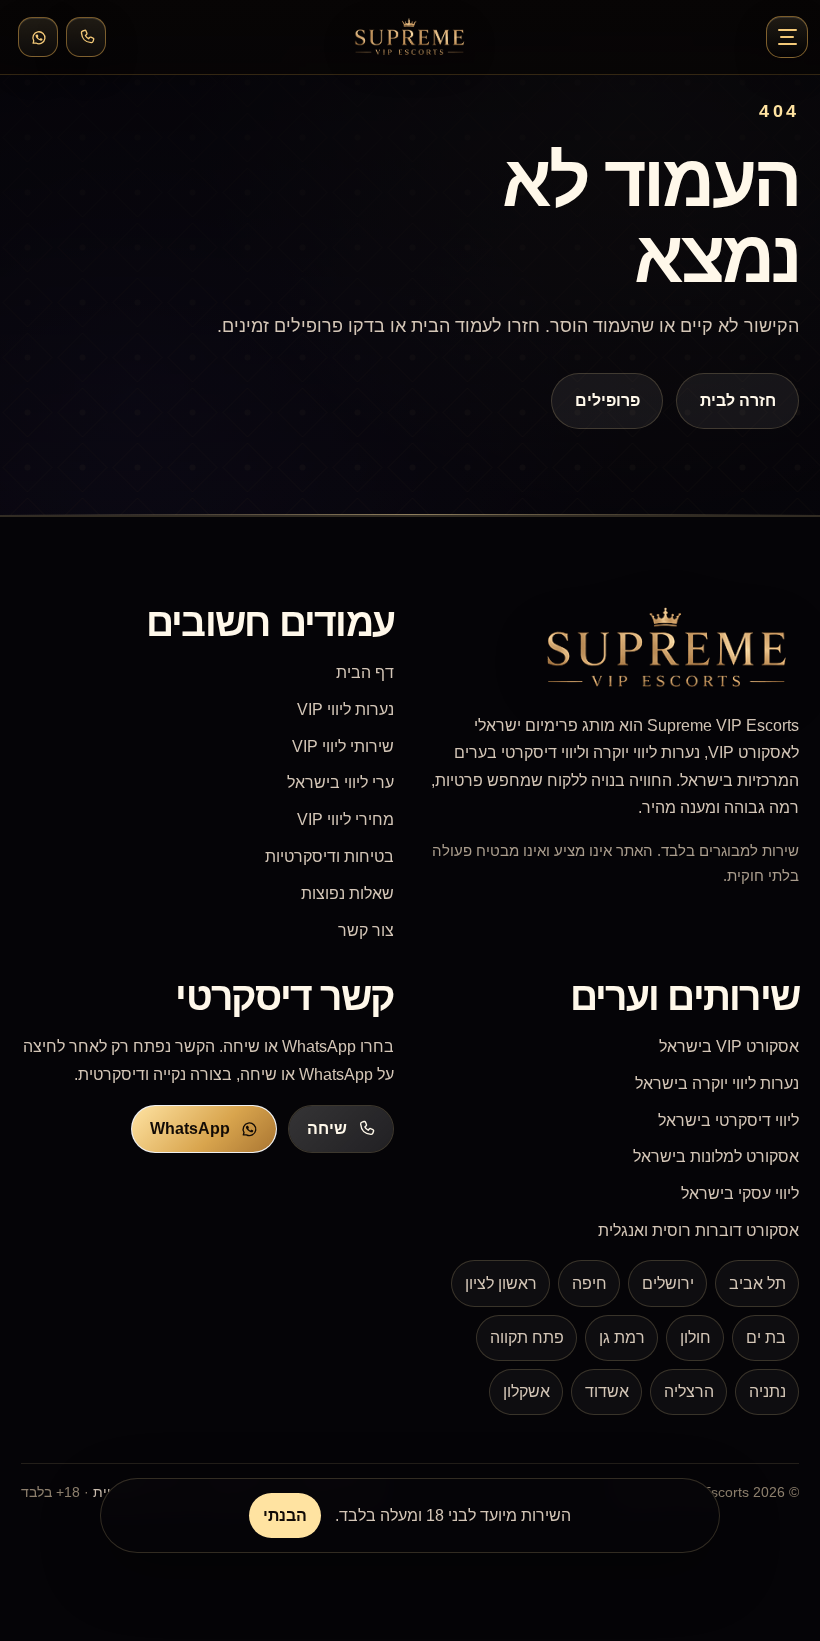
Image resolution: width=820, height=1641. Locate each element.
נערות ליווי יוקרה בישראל (717, 1083)
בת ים (766, 1337)
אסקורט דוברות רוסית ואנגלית (698, 1230)
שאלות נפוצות (347, 893)
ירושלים (668, 1283)
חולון (695, 1337)
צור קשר (366, 930)
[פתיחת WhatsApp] (38, 37)
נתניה (767, 1391)
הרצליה (689, 1391)
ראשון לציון (501, 1283)
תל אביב (757, 1283)
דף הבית (365, 672)
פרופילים (607, 400)
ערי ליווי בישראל (340, 782)
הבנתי (285, 1515)
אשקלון (526, 1391)
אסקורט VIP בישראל (729, 1046)
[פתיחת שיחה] (86, 37)
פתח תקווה (527, 1337)
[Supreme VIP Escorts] (410, 37)
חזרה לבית (737, 400)
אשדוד (607, 1391)
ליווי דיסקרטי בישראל (728, 1120)
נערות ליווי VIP (345, 709)
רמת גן (622, 1337)
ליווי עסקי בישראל (740, 1193)
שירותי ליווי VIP (343, 746)
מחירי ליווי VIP (345, 819)
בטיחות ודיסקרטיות (329, 856)
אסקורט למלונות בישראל (716, 1156)
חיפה (589, 1283)
